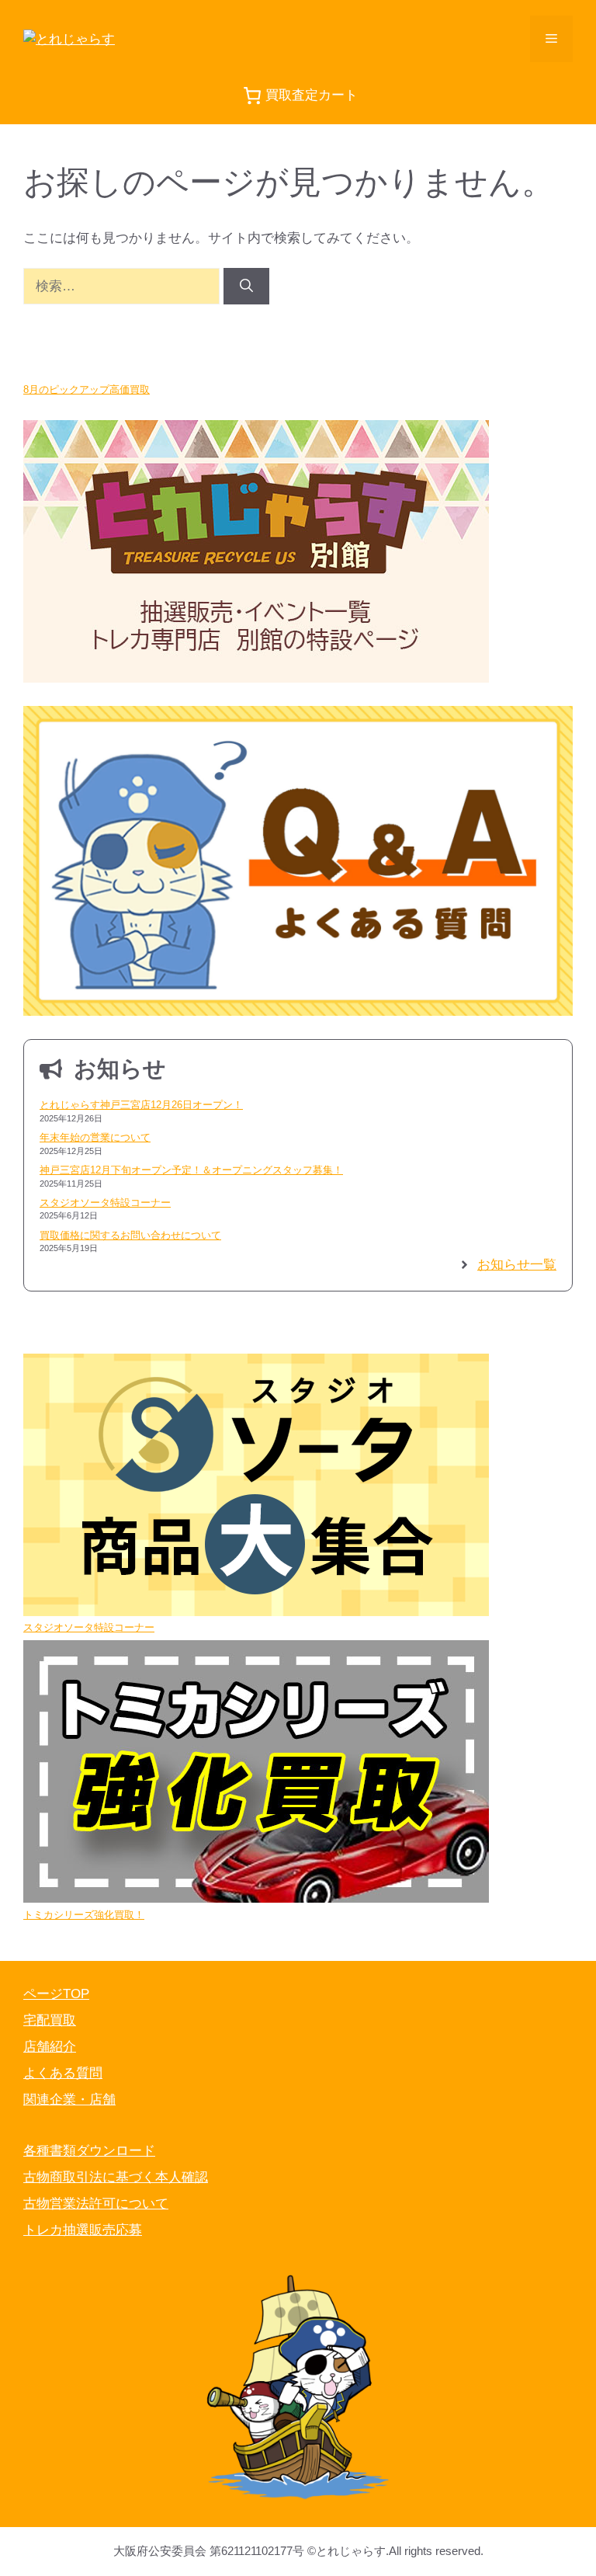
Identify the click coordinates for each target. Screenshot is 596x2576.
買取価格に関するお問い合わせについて (130, 1235)
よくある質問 (63, 2073)
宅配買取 (50, 2020)
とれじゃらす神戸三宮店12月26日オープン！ (141, 1105)
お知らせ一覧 (517, 1265)
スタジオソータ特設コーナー (105, 1203)
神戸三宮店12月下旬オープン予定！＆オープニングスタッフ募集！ (191, 1170)
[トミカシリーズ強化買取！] (256, 1774)
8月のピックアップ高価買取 (87, 389)
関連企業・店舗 (69, 2100)
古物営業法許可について (96, 2204)
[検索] (246, 287)
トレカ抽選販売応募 (83, 2230)
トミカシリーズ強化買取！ (84, 1915)
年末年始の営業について (95, 1137)
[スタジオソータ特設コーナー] (256, 1487)
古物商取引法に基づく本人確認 (116, 2177)
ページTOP (56, 1994)
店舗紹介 (50, 2047)
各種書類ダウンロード (89, 2151)
